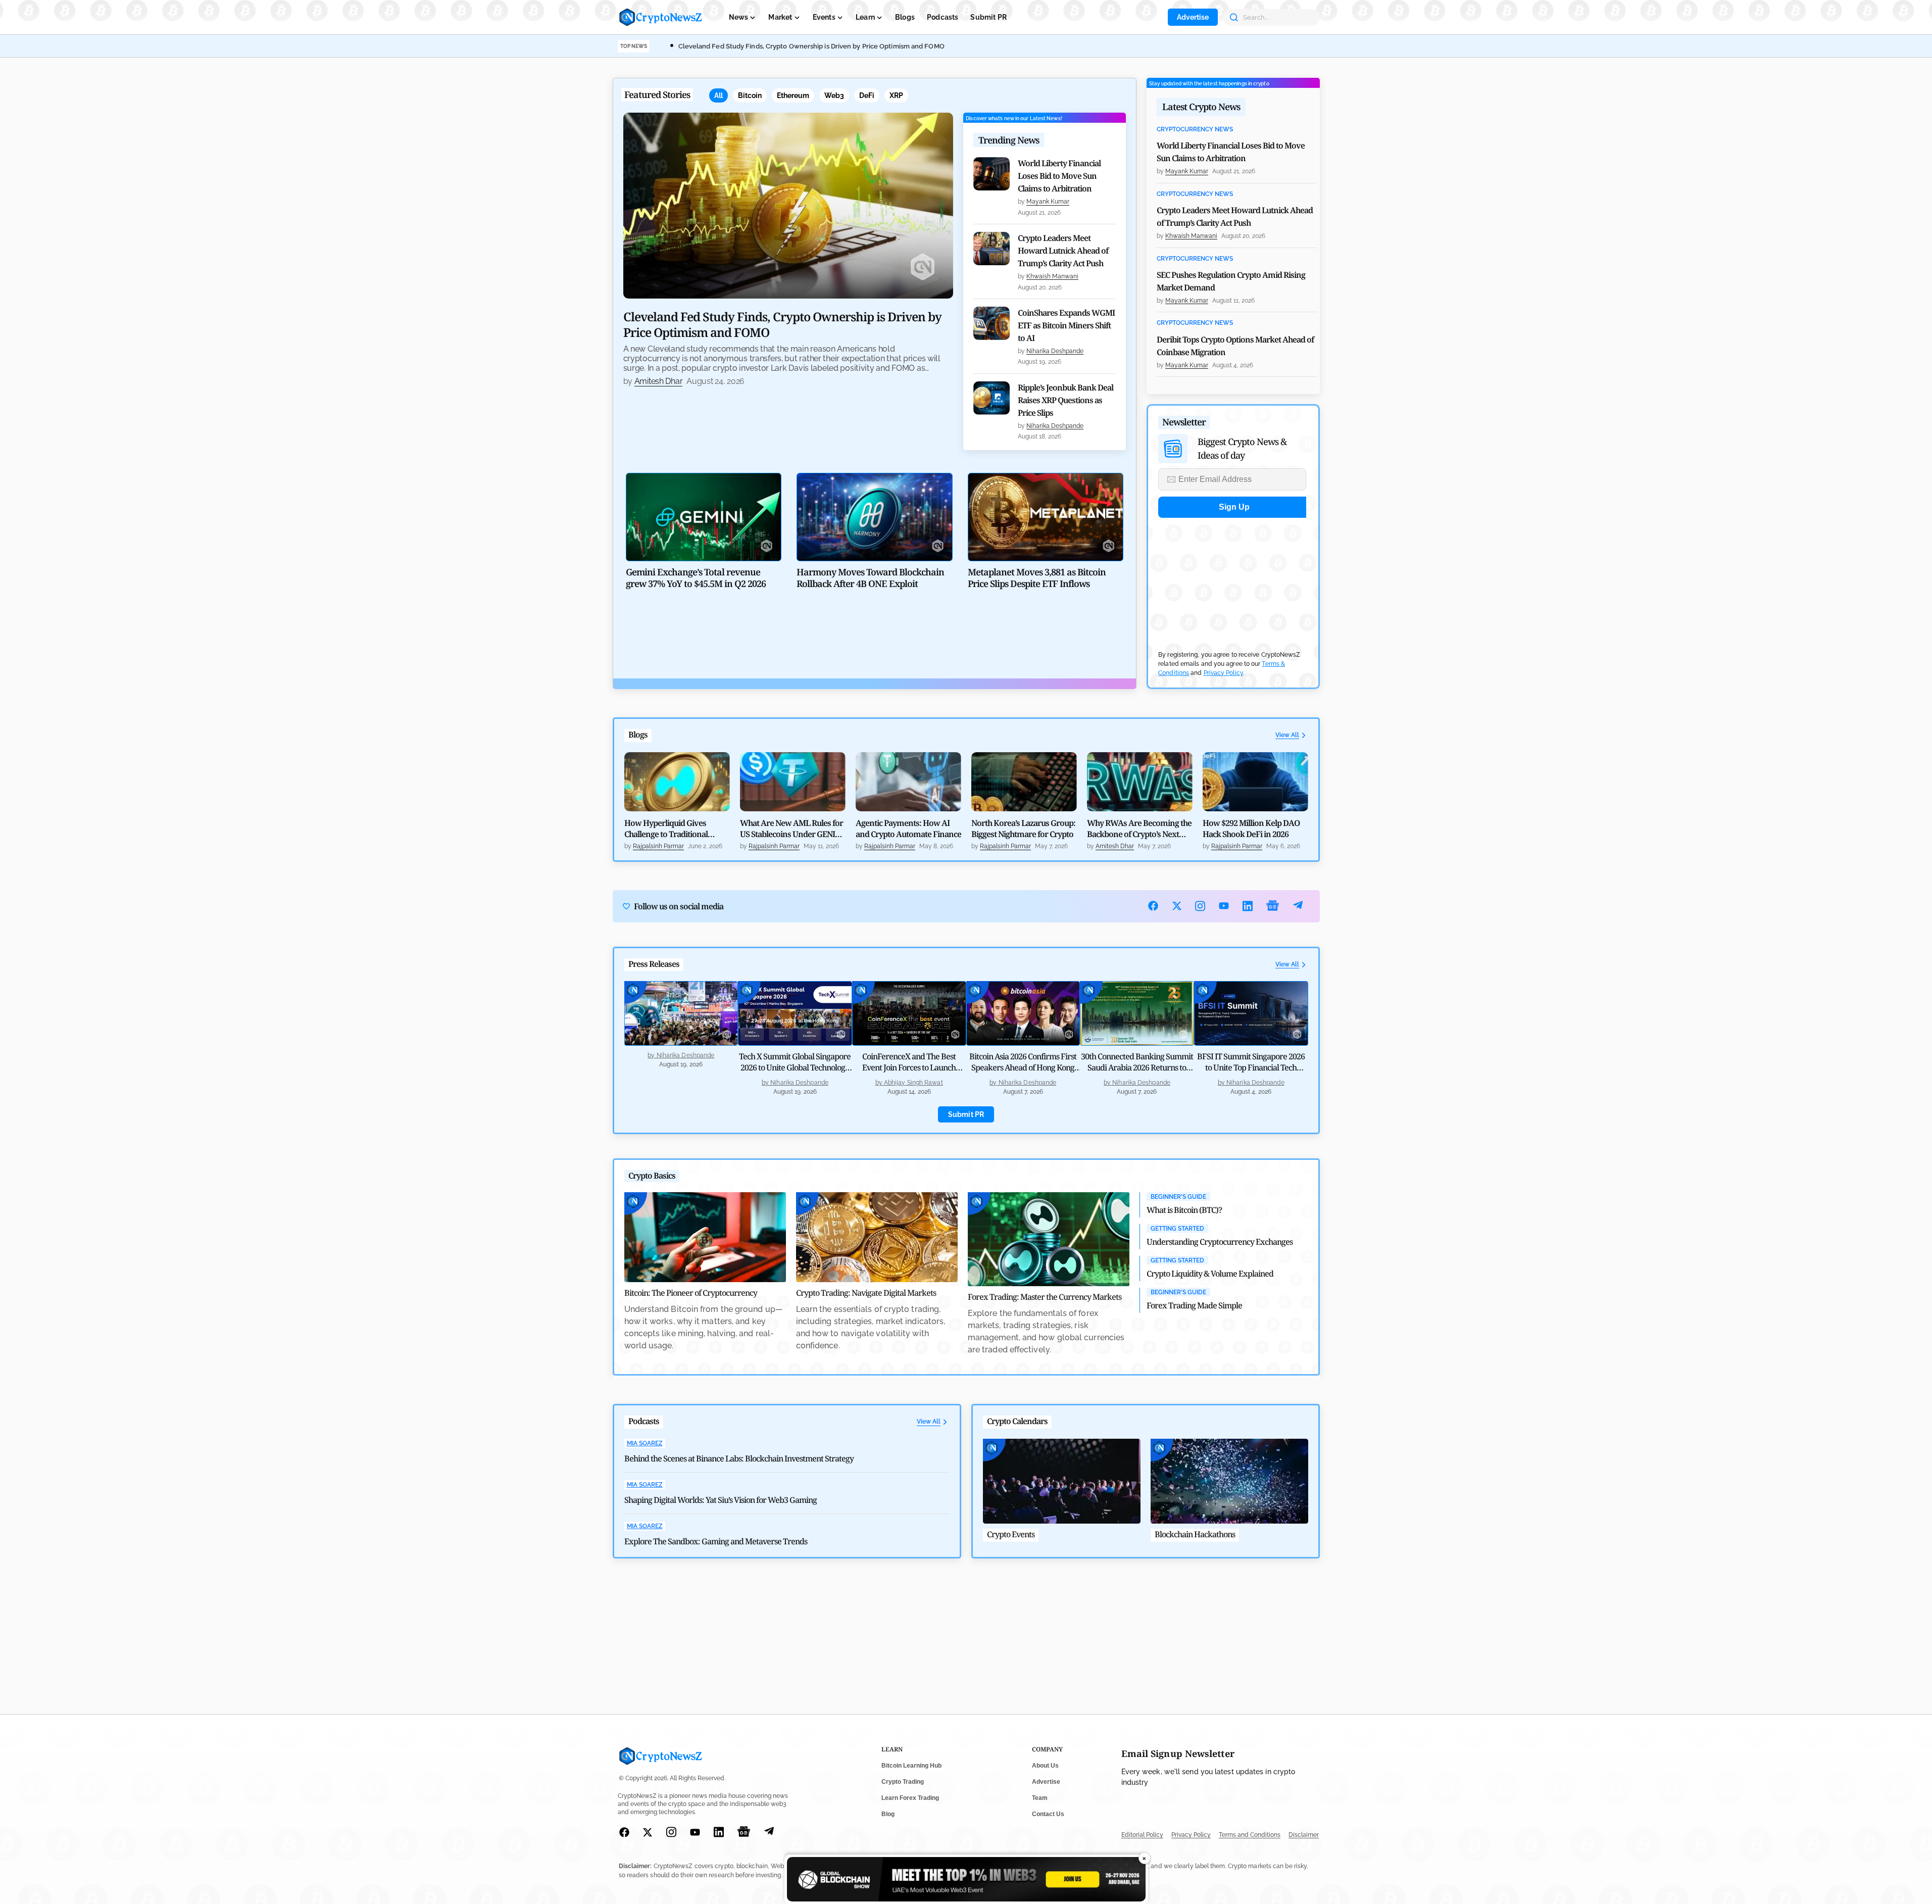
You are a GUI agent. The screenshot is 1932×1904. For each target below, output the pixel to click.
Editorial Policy (1142, 1835)
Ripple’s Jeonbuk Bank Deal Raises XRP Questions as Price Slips (1066, 400)
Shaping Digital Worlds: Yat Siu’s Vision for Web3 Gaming (721, 1500)
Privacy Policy (1223, 673)
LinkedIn (1248, 906)
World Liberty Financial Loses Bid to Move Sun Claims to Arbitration (1059, 176)
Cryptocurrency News (1195, 130)
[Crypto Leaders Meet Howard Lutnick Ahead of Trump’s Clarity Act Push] (992, 249)
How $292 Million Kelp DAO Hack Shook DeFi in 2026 (1251, 828)
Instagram (1200, 906)
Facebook (1153, 906)
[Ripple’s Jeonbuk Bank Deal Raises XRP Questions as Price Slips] (992, 398)
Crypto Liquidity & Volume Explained (1210, 1274)
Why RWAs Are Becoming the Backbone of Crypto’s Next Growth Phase (1139, 828)
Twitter (1177, 906)
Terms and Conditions (1250, 1835)
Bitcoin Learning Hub (911, 1766)
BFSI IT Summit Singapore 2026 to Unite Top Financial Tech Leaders (1251, 1067)
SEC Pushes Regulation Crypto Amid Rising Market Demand (1231, 281)
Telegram (1298, 906)
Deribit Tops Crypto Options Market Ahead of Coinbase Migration (1235, 346)
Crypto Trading (903, 1782)
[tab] (719, 95)
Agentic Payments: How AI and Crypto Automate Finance (908, 828)
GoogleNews (1273, 906)
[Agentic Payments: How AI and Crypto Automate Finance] (908, 782)
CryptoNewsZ (661, 17)
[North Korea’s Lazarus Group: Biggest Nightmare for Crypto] (1024, 782)
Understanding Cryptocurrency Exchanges (1220, 1242)
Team (1040, 1798)
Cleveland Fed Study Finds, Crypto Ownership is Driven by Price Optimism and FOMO (811, 46)
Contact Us (1048, 1814)
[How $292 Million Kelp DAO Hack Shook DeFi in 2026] (1255, 782)
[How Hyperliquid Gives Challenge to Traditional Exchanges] (677, 782)
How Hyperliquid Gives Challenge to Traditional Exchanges (666, 828)
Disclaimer (1304, 1835)
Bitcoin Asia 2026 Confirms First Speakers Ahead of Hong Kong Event (1023, 1067)
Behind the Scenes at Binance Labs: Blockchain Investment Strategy (739, 1458)
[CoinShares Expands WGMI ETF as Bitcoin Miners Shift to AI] (992, 323)
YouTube (1224, 906)
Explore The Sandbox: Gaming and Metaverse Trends (716, 1541)
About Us (1045, 1766)
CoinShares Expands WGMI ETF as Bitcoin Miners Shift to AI (1066, 325)
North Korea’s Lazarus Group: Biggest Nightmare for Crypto (1023, 828)
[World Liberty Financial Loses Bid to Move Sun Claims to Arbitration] (992, 174)
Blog (888, 1814)
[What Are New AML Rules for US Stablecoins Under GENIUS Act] (793, 782)
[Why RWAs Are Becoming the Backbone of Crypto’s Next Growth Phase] (1140, 782)
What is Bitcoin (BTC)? (1184, 1210)
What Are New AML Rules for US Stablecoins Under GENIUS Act (792, 828)
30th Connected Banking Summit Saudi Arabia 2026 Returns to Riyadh (1137, 1067)
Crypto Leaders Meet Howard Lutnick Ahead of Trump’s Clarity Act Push (1063, 251)
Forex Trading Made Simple (1194, 1305)
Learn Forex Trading (910, 1798)
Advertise (1193, 17)
